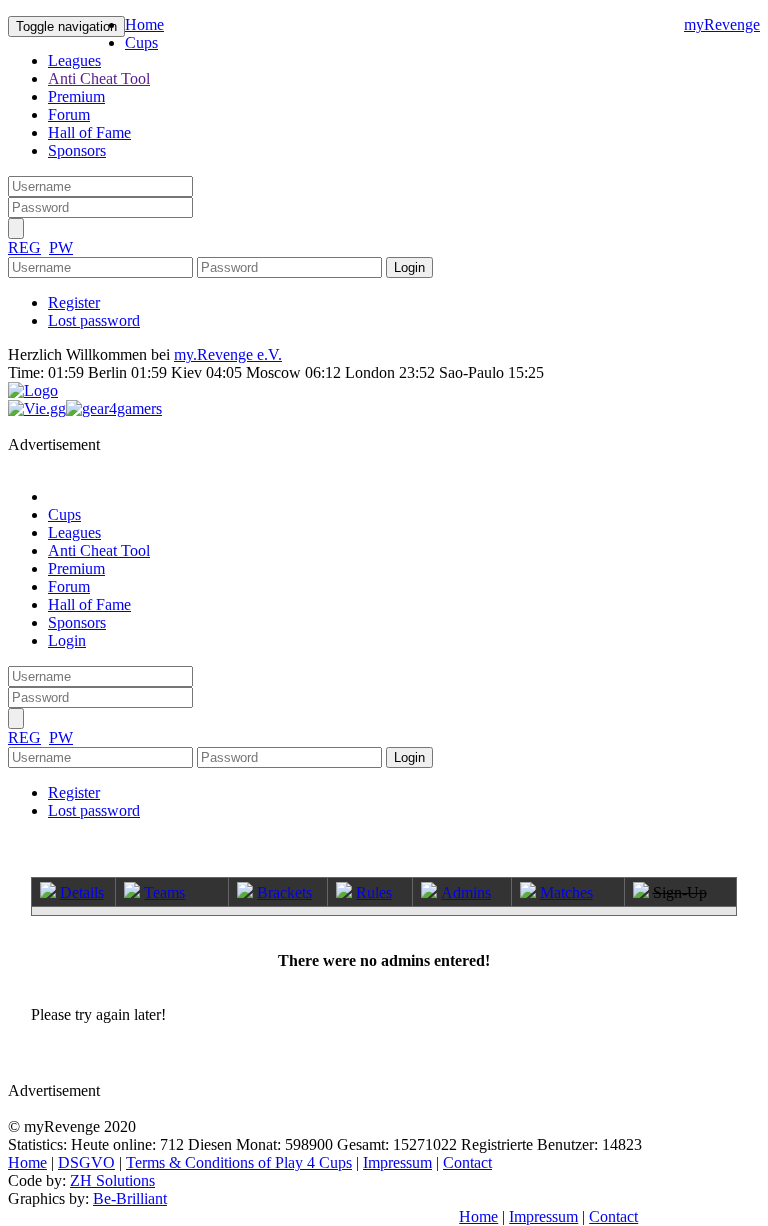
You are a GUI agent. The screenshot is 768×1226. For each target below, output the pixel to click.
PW (61, 247)
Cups (141, 42)
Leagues (74, 60)
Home (144, 24)
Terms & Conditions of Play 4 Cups (239, 1162)
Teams (164, 892)
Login (67, 640)
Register (74, 302)
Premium (76, 96)
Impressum (397, 1162)
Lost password (94, 320)
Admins (466, 892)
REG (24, 247)
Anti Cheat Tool (99, 78)
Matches (566, 892)
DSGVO (86, 1162)
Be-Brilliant (130, 1198)
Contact (467, 1162)
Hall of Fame (89, 132)
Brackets (284, 892)
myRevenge (722, 24)
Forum (69, 114)
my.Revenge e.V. (228, 354)
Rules (374, 892)
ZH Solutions (112, 1180)
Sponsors (77, 150)
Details (82, 892)
